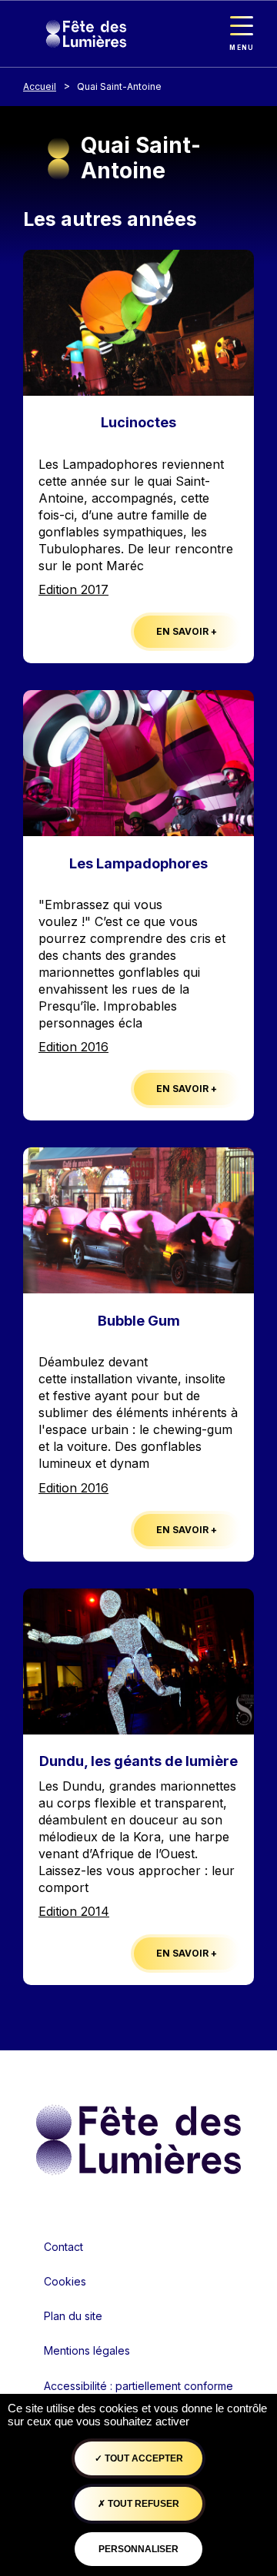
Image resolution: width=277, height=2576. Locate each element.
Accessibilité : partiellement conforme (138, 2386)
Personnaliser (138, 2549)
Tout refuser (142, 2504)
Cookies (65, 2281)
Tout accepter (143, 2458)
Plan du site (73, 2316)
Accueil (40, 86)
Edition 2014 (74, 1911)
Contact (63, 2247)
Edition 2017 (73, 589)
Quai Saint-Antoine (119, 86)
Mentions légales (87, 2350)
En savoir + (187, 631)
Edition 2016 (73, 1047)
